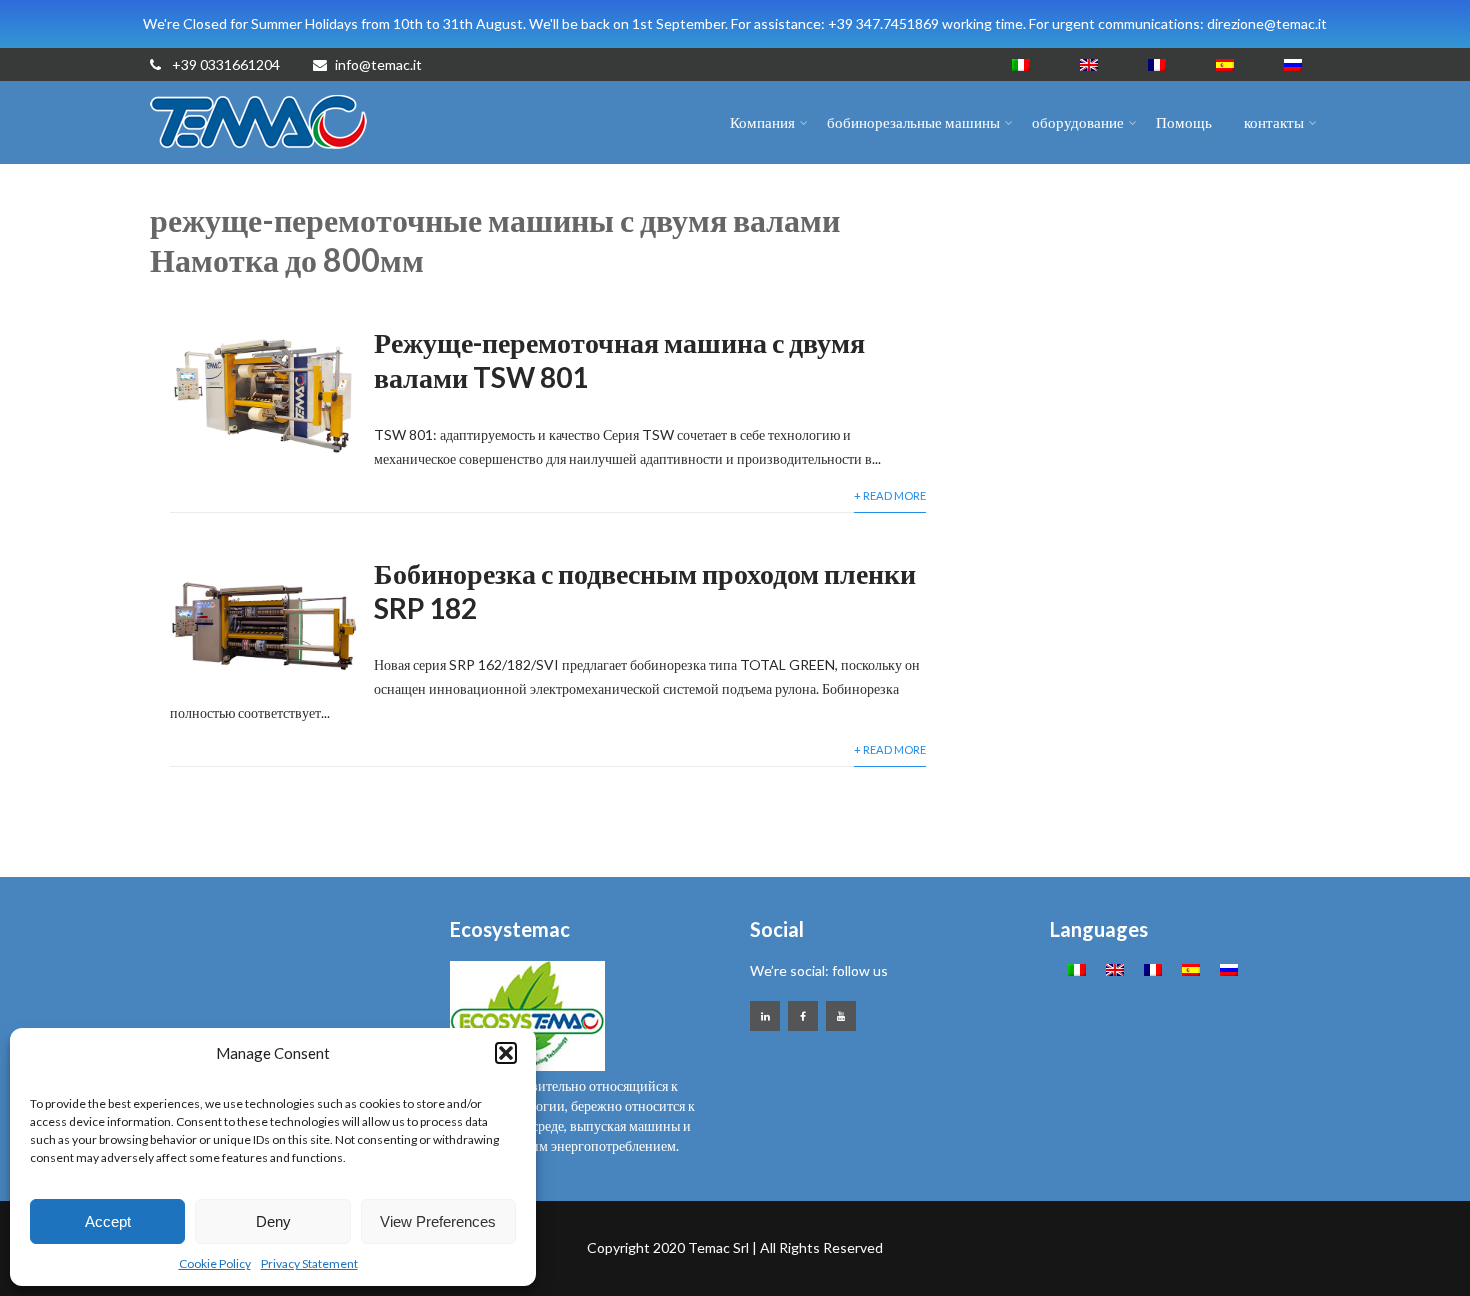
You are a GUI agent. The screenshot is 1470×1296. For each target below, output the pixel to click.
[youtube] (841, 1016)
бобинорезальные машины (913, 122)
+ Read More (890, 495)
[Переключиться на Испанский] (1225, 64)
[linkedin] (765, 1016)
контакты (1274, 122)
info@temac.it (378, 64)
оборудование (1078, 122)
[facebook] (803, 1016)
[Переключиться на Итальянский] (1021, 64)
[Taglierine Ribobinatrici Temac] (259, 154)
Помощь (1184, 122)
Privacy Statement (309, 1263)
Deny (273, 1221)
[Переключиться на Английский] (1089, 64)
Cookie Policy (215, 1263)
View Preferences (438, 1221)
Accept (108, 1221)
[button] (506, 1053)
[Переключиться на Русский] (1293, 64)
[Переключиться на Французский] (1157, 64)
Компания (762, 122)
